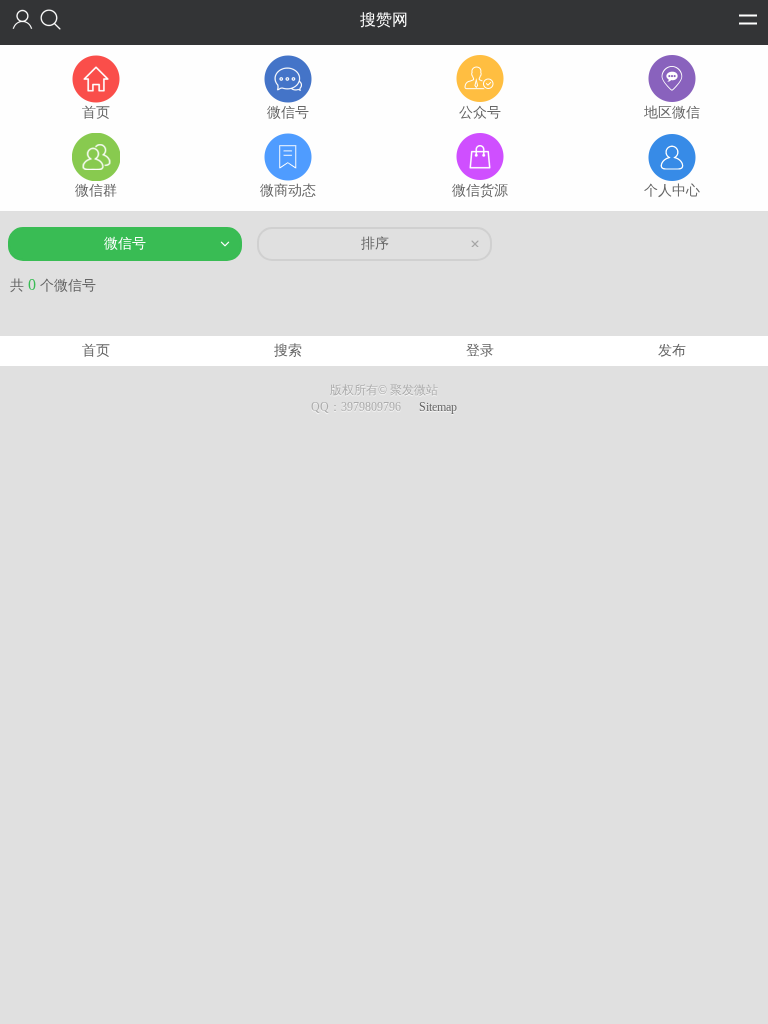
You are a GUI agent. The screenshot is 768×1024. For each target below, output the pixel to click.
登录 (480, 350)
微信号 (125, 243)
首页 (96, 350)
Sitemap (438, 407)
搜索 (288, 350)
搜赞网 (384, 19)
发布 (672, 350)
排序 (375, 243)
